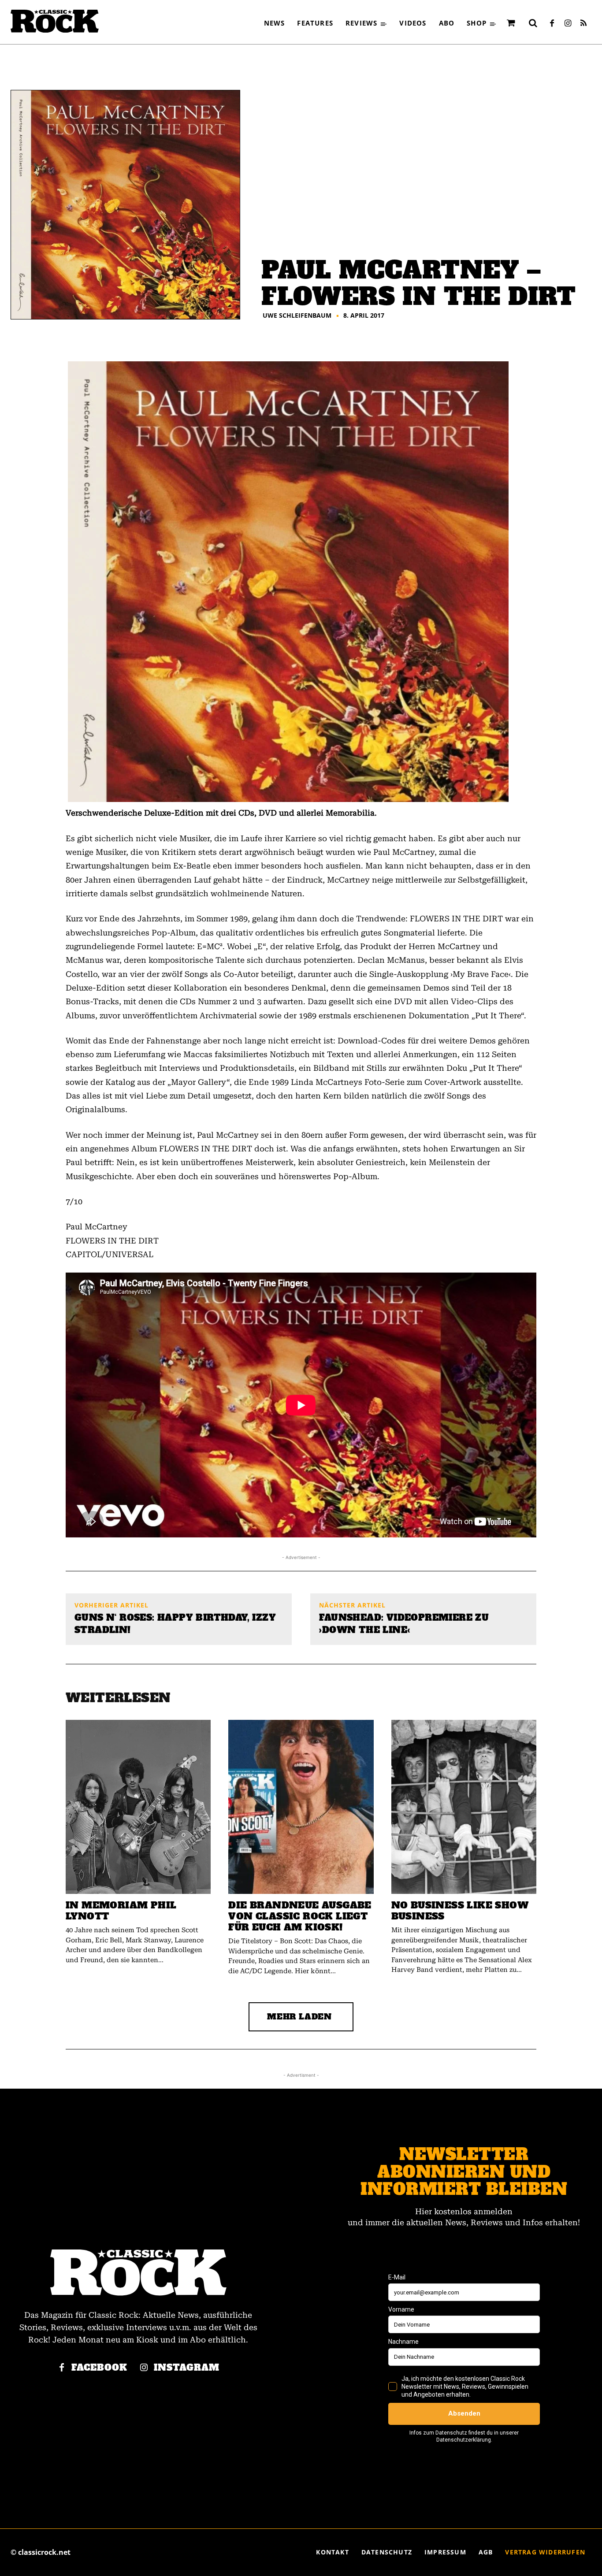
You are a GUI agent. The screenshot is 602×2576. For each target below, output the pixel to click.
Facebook (99, 2368)
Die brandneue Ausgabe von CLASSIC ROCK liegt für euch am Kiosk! (300, 1916)
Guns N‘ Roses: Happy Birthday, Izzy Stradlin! (175, 1624)
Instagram (187, 2368)
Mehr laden (299, 2017)
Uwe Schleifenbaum (297, 316)
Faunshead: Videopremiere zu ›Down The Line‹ (404, 1624)
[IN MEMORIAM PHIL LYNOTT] (138, 1807)
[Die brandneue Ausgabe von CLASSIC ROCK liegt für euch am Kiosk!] (301, 1807)
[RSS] (583, 24)
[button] (533, 23)
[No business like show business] (464, 1807)
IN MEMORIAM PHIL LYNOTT (121, 1911)
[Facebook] (552, 24)
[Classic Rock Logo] (55, 21)
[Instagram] (568, 24)
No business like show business (460, 1911)
